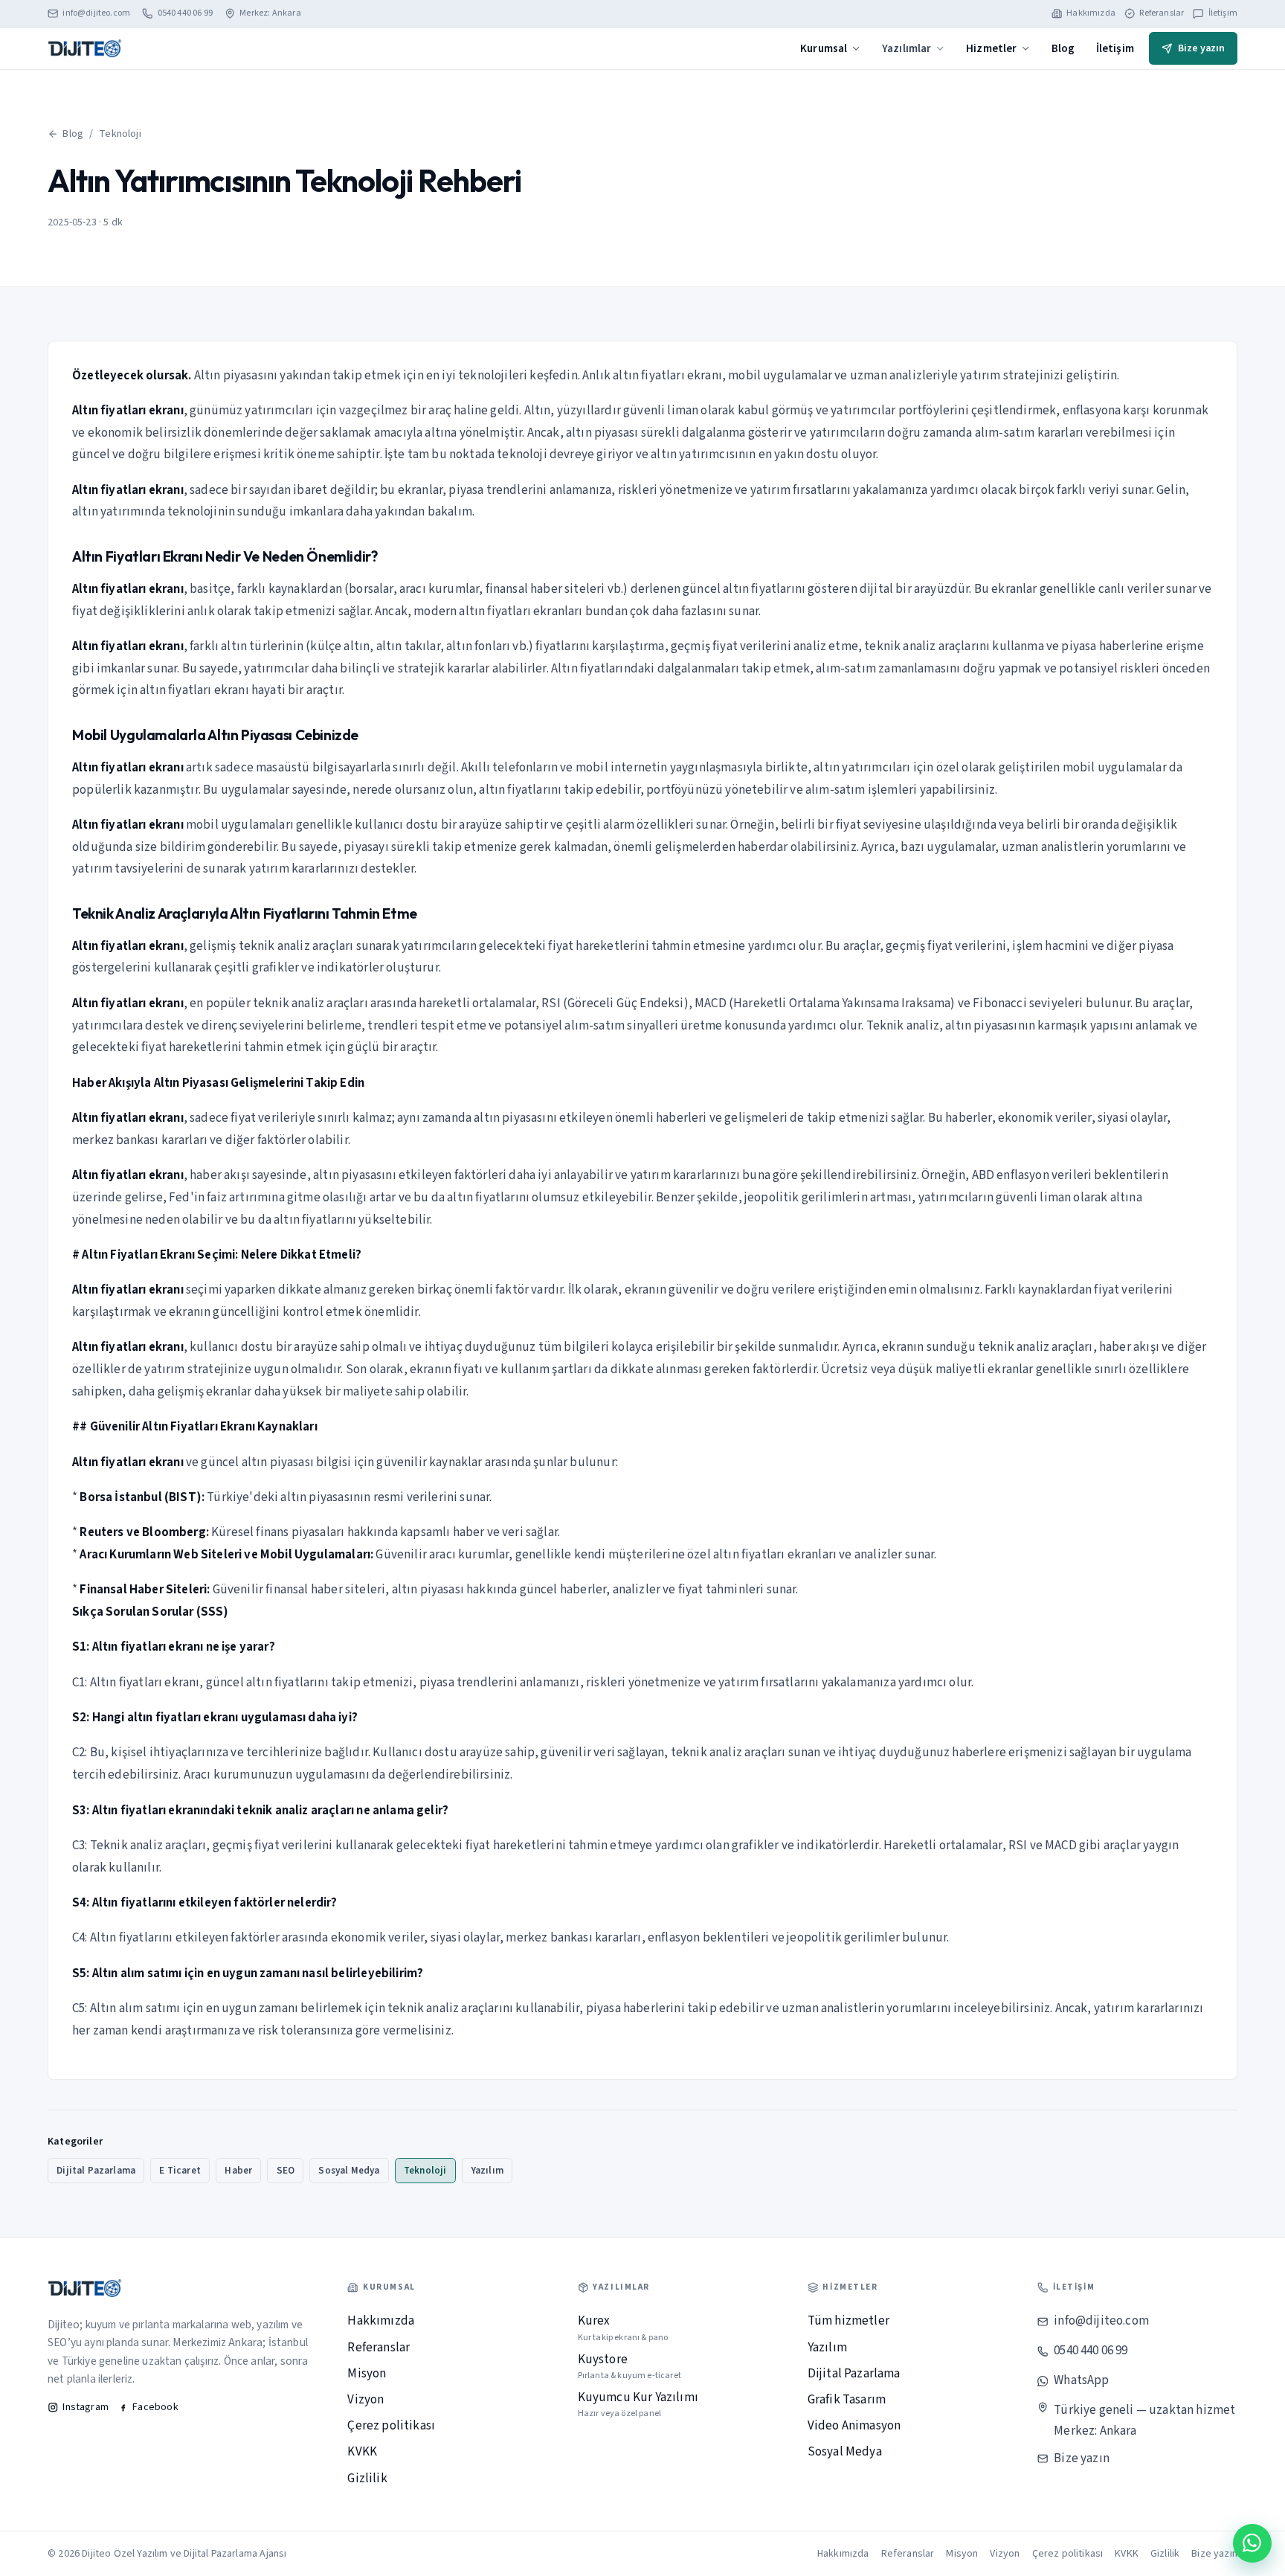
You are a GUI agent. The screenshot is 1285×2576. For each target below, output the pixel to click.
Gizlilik (367, 2479)
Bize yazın (1201, 48)
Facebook (155, 2407)
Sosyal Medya (349, 2171)
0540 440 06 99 (185, 13)
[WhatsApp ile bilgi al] (1252, 2543)
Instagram (86, 2407)
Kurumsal (824, 48)
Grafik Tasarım (847, 2400)
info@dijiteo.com (96, 13)
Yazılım (487, 2171)
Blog (1063, 48)
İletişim (1223, 13)
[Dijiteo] (85, 48)
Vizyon (365, 2400)
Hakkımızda (1091, 13)
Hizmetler (992, 48)
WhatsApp (1081, 2380)
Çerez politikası (391, 2426)
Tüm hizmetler (848, 2321)
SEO (286, 2171)
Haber (238, 2171)
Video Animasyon (854, 2426)
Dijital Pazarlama (96, 2171)
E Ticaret (180, 2171)
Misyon (367, 2374)
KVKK (362, 2452)
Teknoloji (120, 134)
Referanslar (1162, 13)
